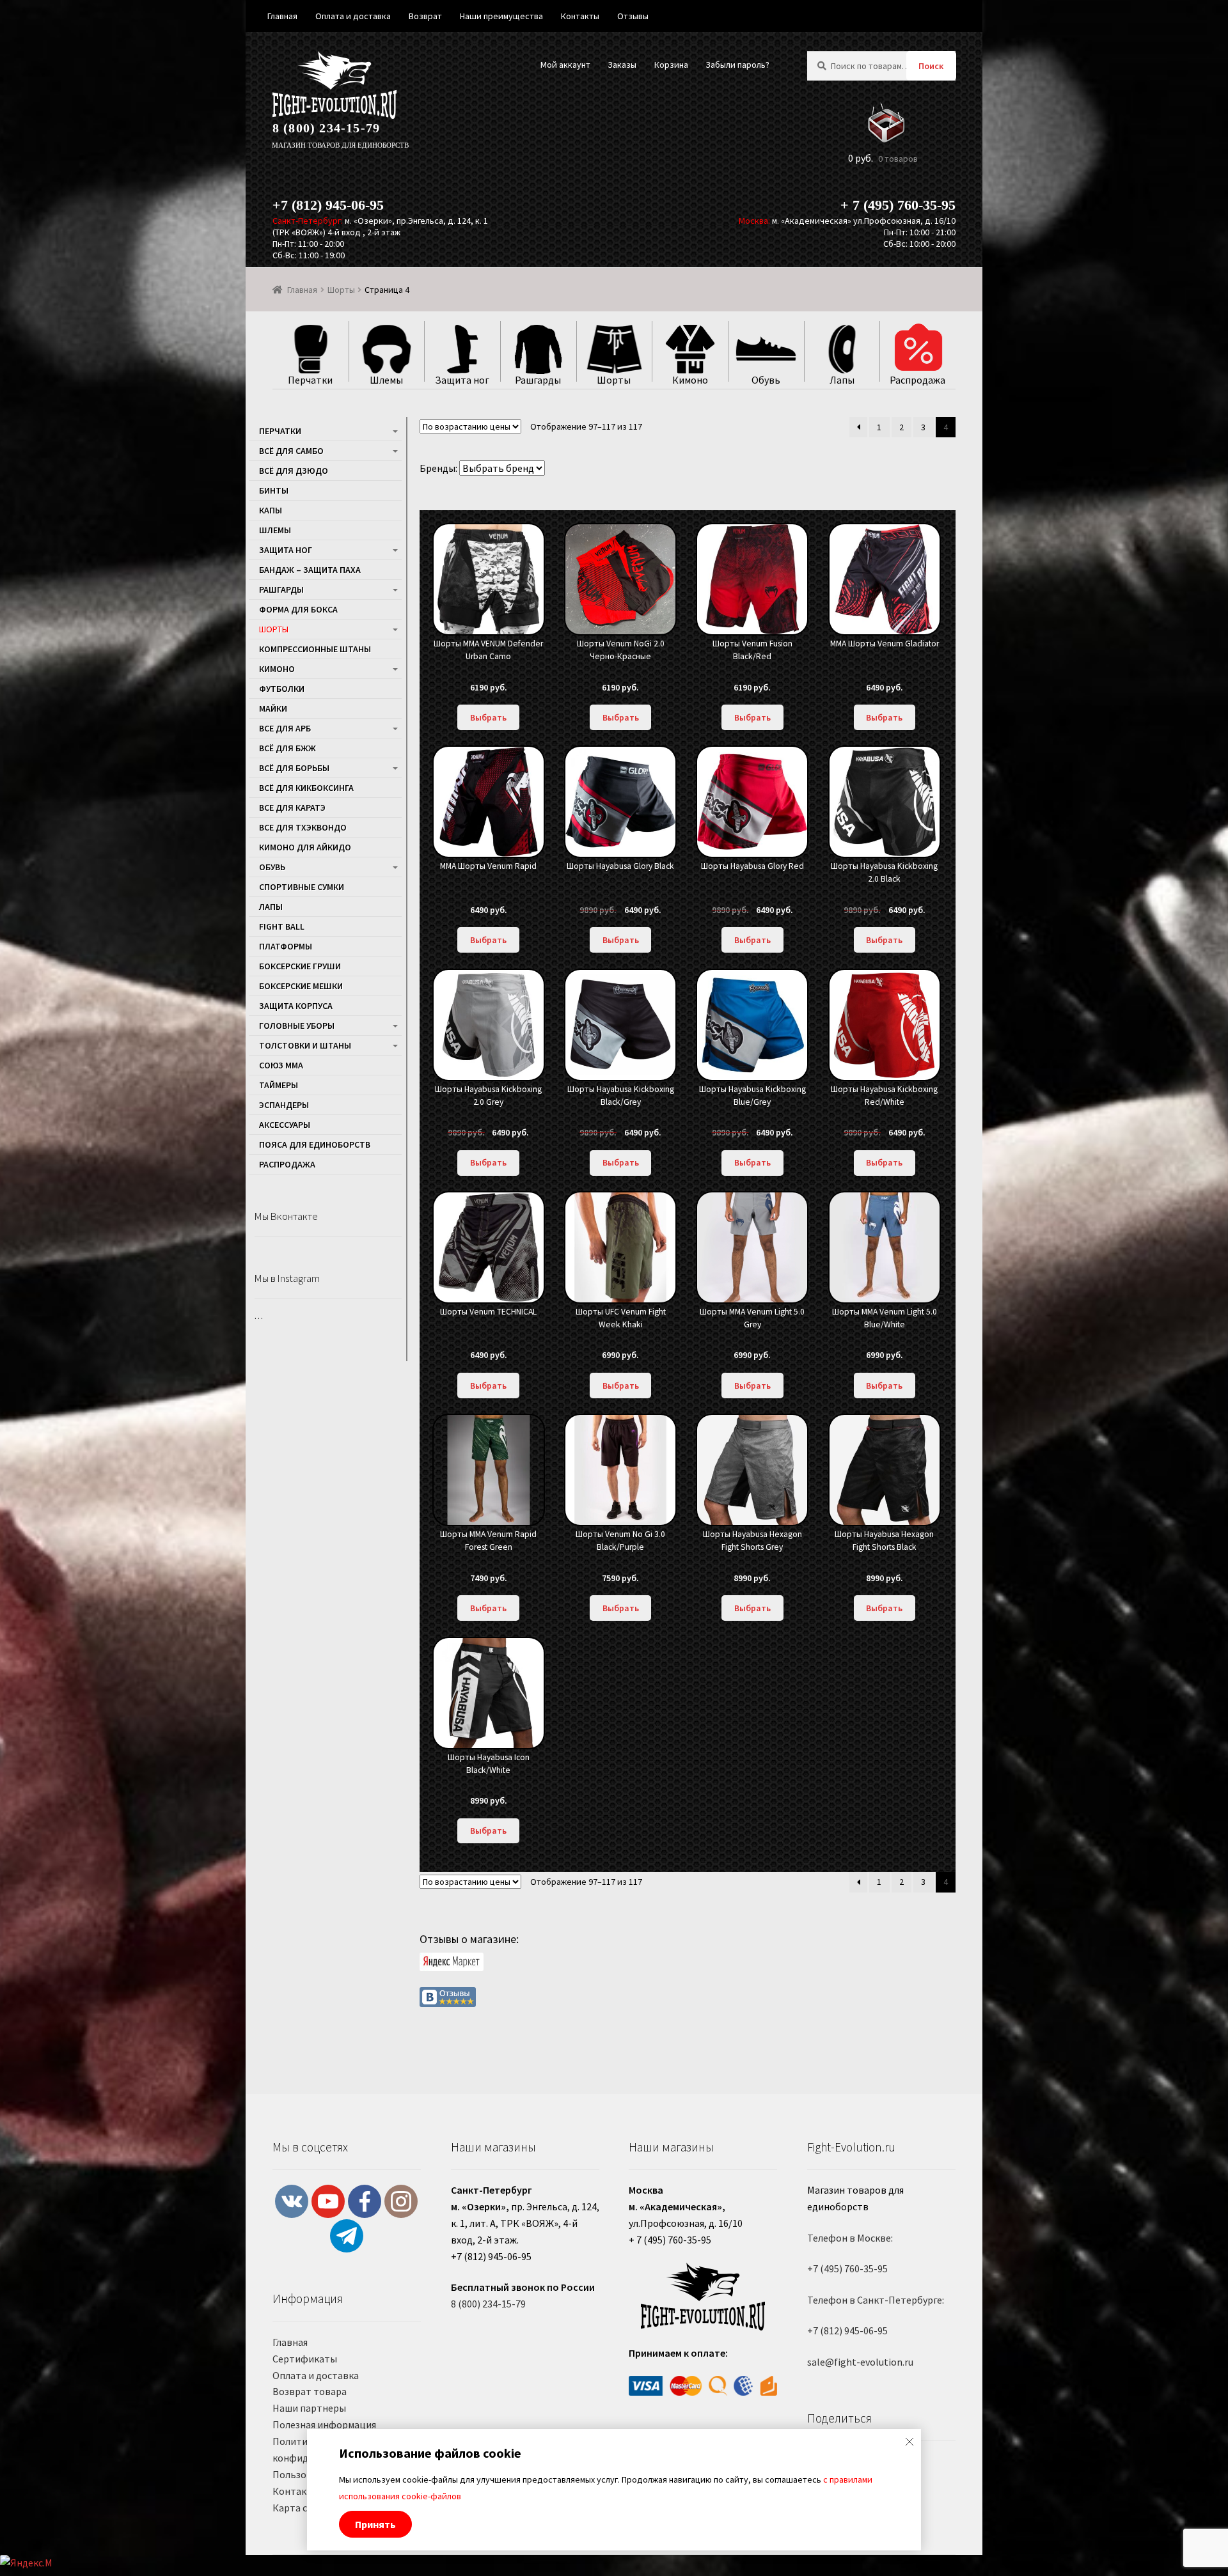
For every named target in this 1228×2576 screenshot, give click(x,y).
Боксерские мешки (301, 986)
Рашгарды (281, 589)
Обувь (272, 867)
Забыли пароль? (737, 65)
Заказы (622, 65)
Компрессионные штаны (315, 649)
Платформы (286, 946)
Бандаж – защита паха (310, 570)
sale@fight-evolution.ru (860, 2362)
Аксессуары (285, 1125)
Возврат (425, 16)
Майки (273, 708)
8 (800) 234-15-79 (326, 128)
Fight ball (282, 926)
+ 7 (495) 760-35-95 (898, 205)
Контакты (296, 2491)
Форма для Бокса (298, 609)
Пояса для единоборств (315, 1144)
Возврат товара (310, 2391)
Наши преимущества (501, 16)
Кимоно (277, 669)
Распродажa (287, 1164)
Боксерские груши (300, 966)
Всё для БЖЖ (287, 748)
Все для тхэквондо (303, 827)
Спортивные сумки (302, 887)
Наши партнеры (309, 2408)
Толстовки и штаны (305, 1045)
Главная (302, 290)
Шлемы (275, 530)
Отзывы (633, 16)
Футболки (282, 689)
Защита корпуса (296, 1006)
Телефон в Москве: (850, 2238)
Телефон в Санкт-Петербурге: (876, 2300)
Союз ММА (281, 1065)
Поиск (931, 66)
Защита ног (286, 550)
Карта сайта (301, 2508)
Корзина (671, 65)
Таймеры (279, 1085)
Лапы (271, 907)
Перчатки (280, 431)
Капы (271, 510)
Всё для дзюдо (294, 471)
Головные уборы (297, 1026)
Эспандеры (284, 1105)
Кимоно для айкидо (305, 847)
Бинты (274, 490)
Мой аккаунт (565, 65)
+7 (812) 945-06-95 (328, 205)
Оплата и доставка (316, 2375)
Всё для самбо (291, 451)
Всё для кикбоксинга (306, 788)
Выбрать (488, 717)
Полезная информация (324, 2424)
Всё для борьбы (294, 768)
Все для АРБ (285, 728)
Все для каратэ (292, 808)
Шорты (341, 290)
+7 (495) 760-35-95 (847, 2268)
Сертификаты (305, 2359)
